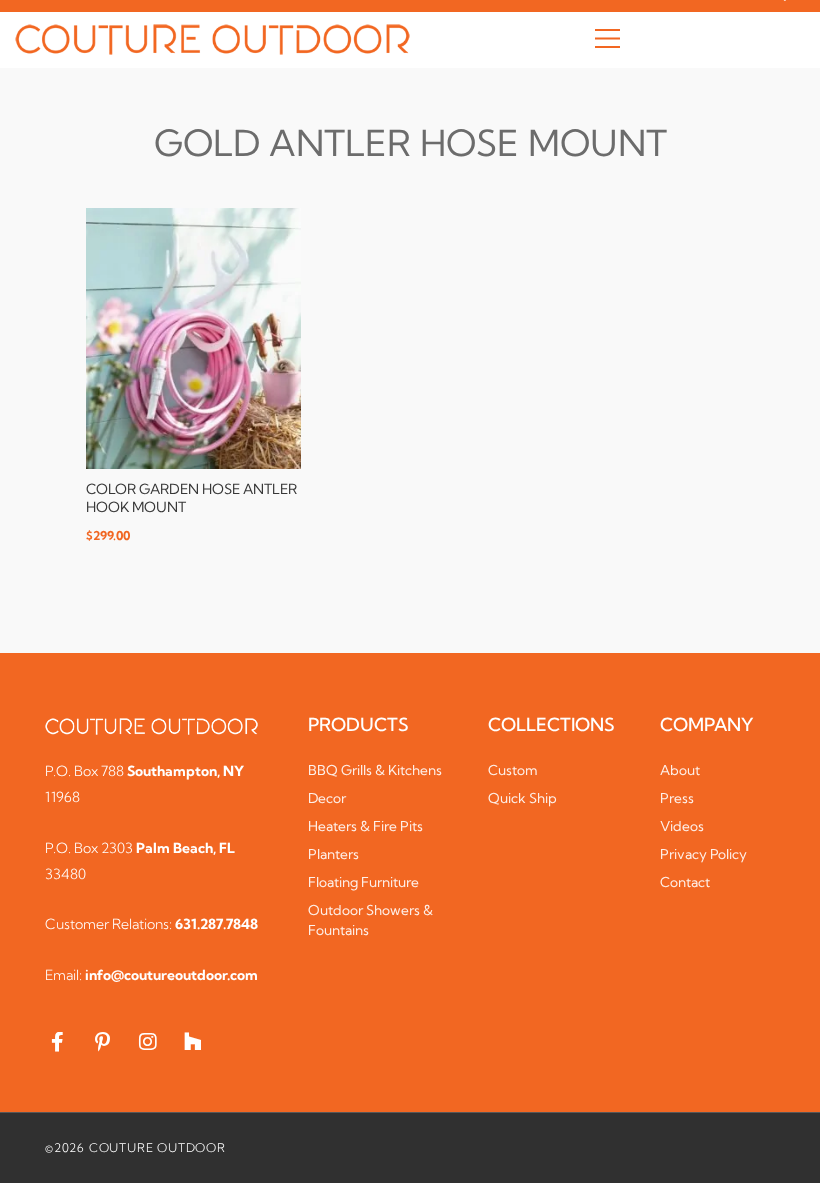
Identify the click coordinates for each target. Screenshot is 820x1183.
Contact (685, 882)
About (680, 770)
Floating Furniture (363, 882)
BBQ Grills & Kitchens (375, 770)
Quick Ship (522, 798)
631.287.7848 (216, 924)
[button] (607, 40)
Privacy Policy (703, 854)
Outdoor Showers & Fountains (370, 920)
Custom (513, 770)
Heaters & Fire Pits (365, 826)
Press (677, 798)
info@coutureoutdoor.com (171, 975)
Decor (327, 798)
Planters (333, 854)
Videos (682, 826)
